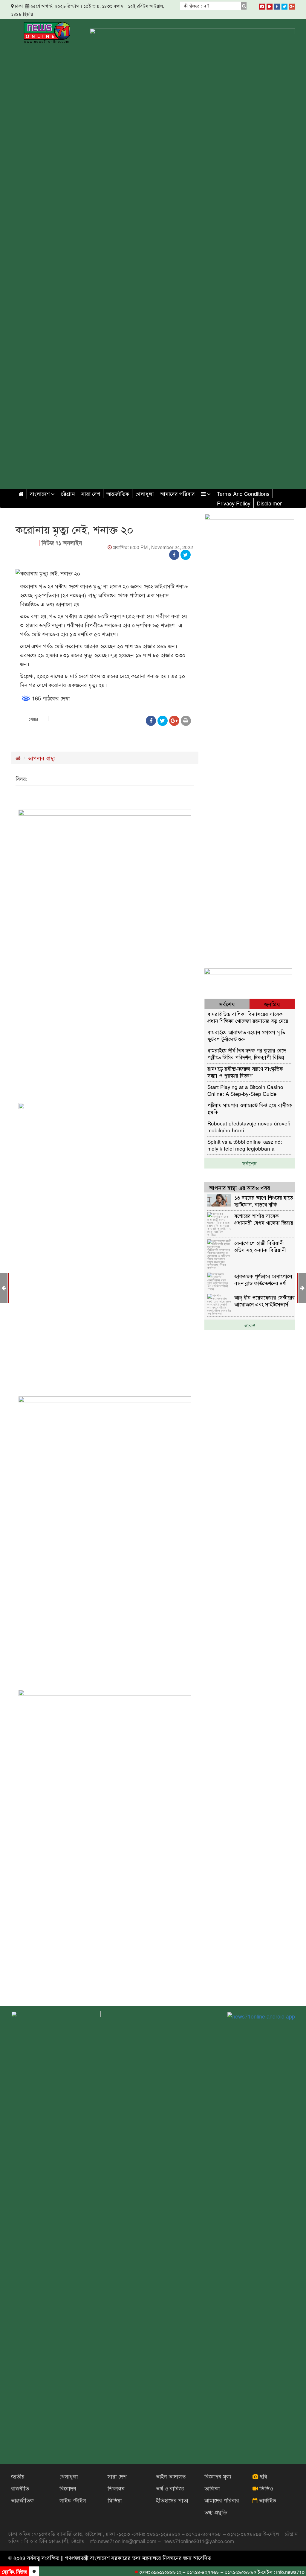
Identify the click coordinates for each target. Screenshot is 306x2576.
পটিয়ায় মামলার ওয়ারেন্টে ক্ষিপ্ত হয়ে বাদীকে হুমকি (250, 1108)
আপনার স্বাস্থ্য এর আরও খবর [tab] (240, 1188)
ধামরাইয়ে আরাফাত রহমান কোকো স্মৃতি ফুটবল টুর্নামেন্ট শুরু (246, 1035)
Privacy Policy (234, 503)
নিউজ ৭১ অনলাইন (62, 543)
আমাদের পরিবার (178, 493)
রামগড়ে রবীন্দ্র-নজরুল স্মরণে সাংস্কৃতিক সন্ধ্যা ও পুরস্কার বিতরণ (245, 1072)
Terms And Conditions (243, 493)
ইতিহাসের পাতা (172, 2500)
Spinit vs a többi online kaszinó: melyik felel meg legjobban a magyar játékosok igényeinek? (245, 1145)
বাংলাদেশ (40, 493)
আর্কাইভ (267, 2500)
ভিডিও (266, 2488)
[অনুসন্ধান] (244, 6)
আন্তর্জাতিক (118, 493)
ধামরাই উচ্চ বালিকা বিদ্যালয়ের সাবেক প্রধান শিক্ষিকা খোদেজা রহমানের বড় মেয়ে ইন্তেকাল (248, 1017)
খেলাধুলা (145, 493)
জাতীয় (18, 2476)
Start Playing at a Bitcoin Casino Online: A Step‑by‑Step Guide (245, 1090)
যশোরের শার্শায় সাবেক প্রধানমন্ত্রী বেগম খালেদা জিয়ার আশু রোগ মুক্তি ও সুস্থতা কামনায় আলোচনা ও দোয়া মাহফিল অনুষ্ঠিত (264, 1219)
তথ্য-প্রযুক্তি (216, 2512)
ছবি (263, 2476)
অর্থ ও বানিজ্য (170, 2488)
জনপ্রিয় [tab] (272, 1004)
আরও (250, 1325)
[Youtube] (270, 5)
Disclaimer (269, 503)
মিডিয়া (115, 2500)
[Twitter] (284, 5)
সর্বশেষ (250, 1163)
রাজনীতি (20, 2488)
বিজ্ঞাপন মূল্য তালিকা (218, 2482)
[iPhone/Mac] (262, 5)
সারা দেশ (91, 493)
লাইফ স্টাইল (73, 2500)
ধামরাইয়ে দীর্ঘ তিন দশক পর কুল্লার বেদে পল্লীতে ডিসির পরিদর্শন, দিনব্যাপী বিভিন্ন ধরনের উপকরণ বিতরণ (247, 1054)
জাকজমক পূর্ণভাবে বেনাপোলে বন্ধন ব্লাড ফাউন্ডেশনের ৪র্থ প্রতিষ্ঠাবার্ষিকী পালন (263, 1279)
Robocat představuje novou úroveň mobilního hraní (249, 1126)
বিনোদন (68, 2488)
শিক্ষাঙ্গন (116, 2488)
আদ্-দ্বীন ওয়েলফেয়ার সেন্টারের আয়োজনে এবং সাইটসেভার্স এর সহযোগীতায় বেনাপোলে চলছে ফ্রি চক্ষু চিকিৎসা (265, 1301)
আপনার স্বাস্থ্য (42, 758)
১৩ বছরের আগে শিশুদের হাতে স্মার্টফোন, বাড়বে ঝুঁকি (264, 1201)
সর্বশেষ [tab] (227, 1004)
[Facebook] (277, 5)
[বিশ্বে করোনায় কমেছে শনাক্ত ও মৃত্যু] (302, 1288)
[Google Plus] (292, 5)
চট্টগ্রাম (68, 493)
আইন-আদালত (171, 2476)
